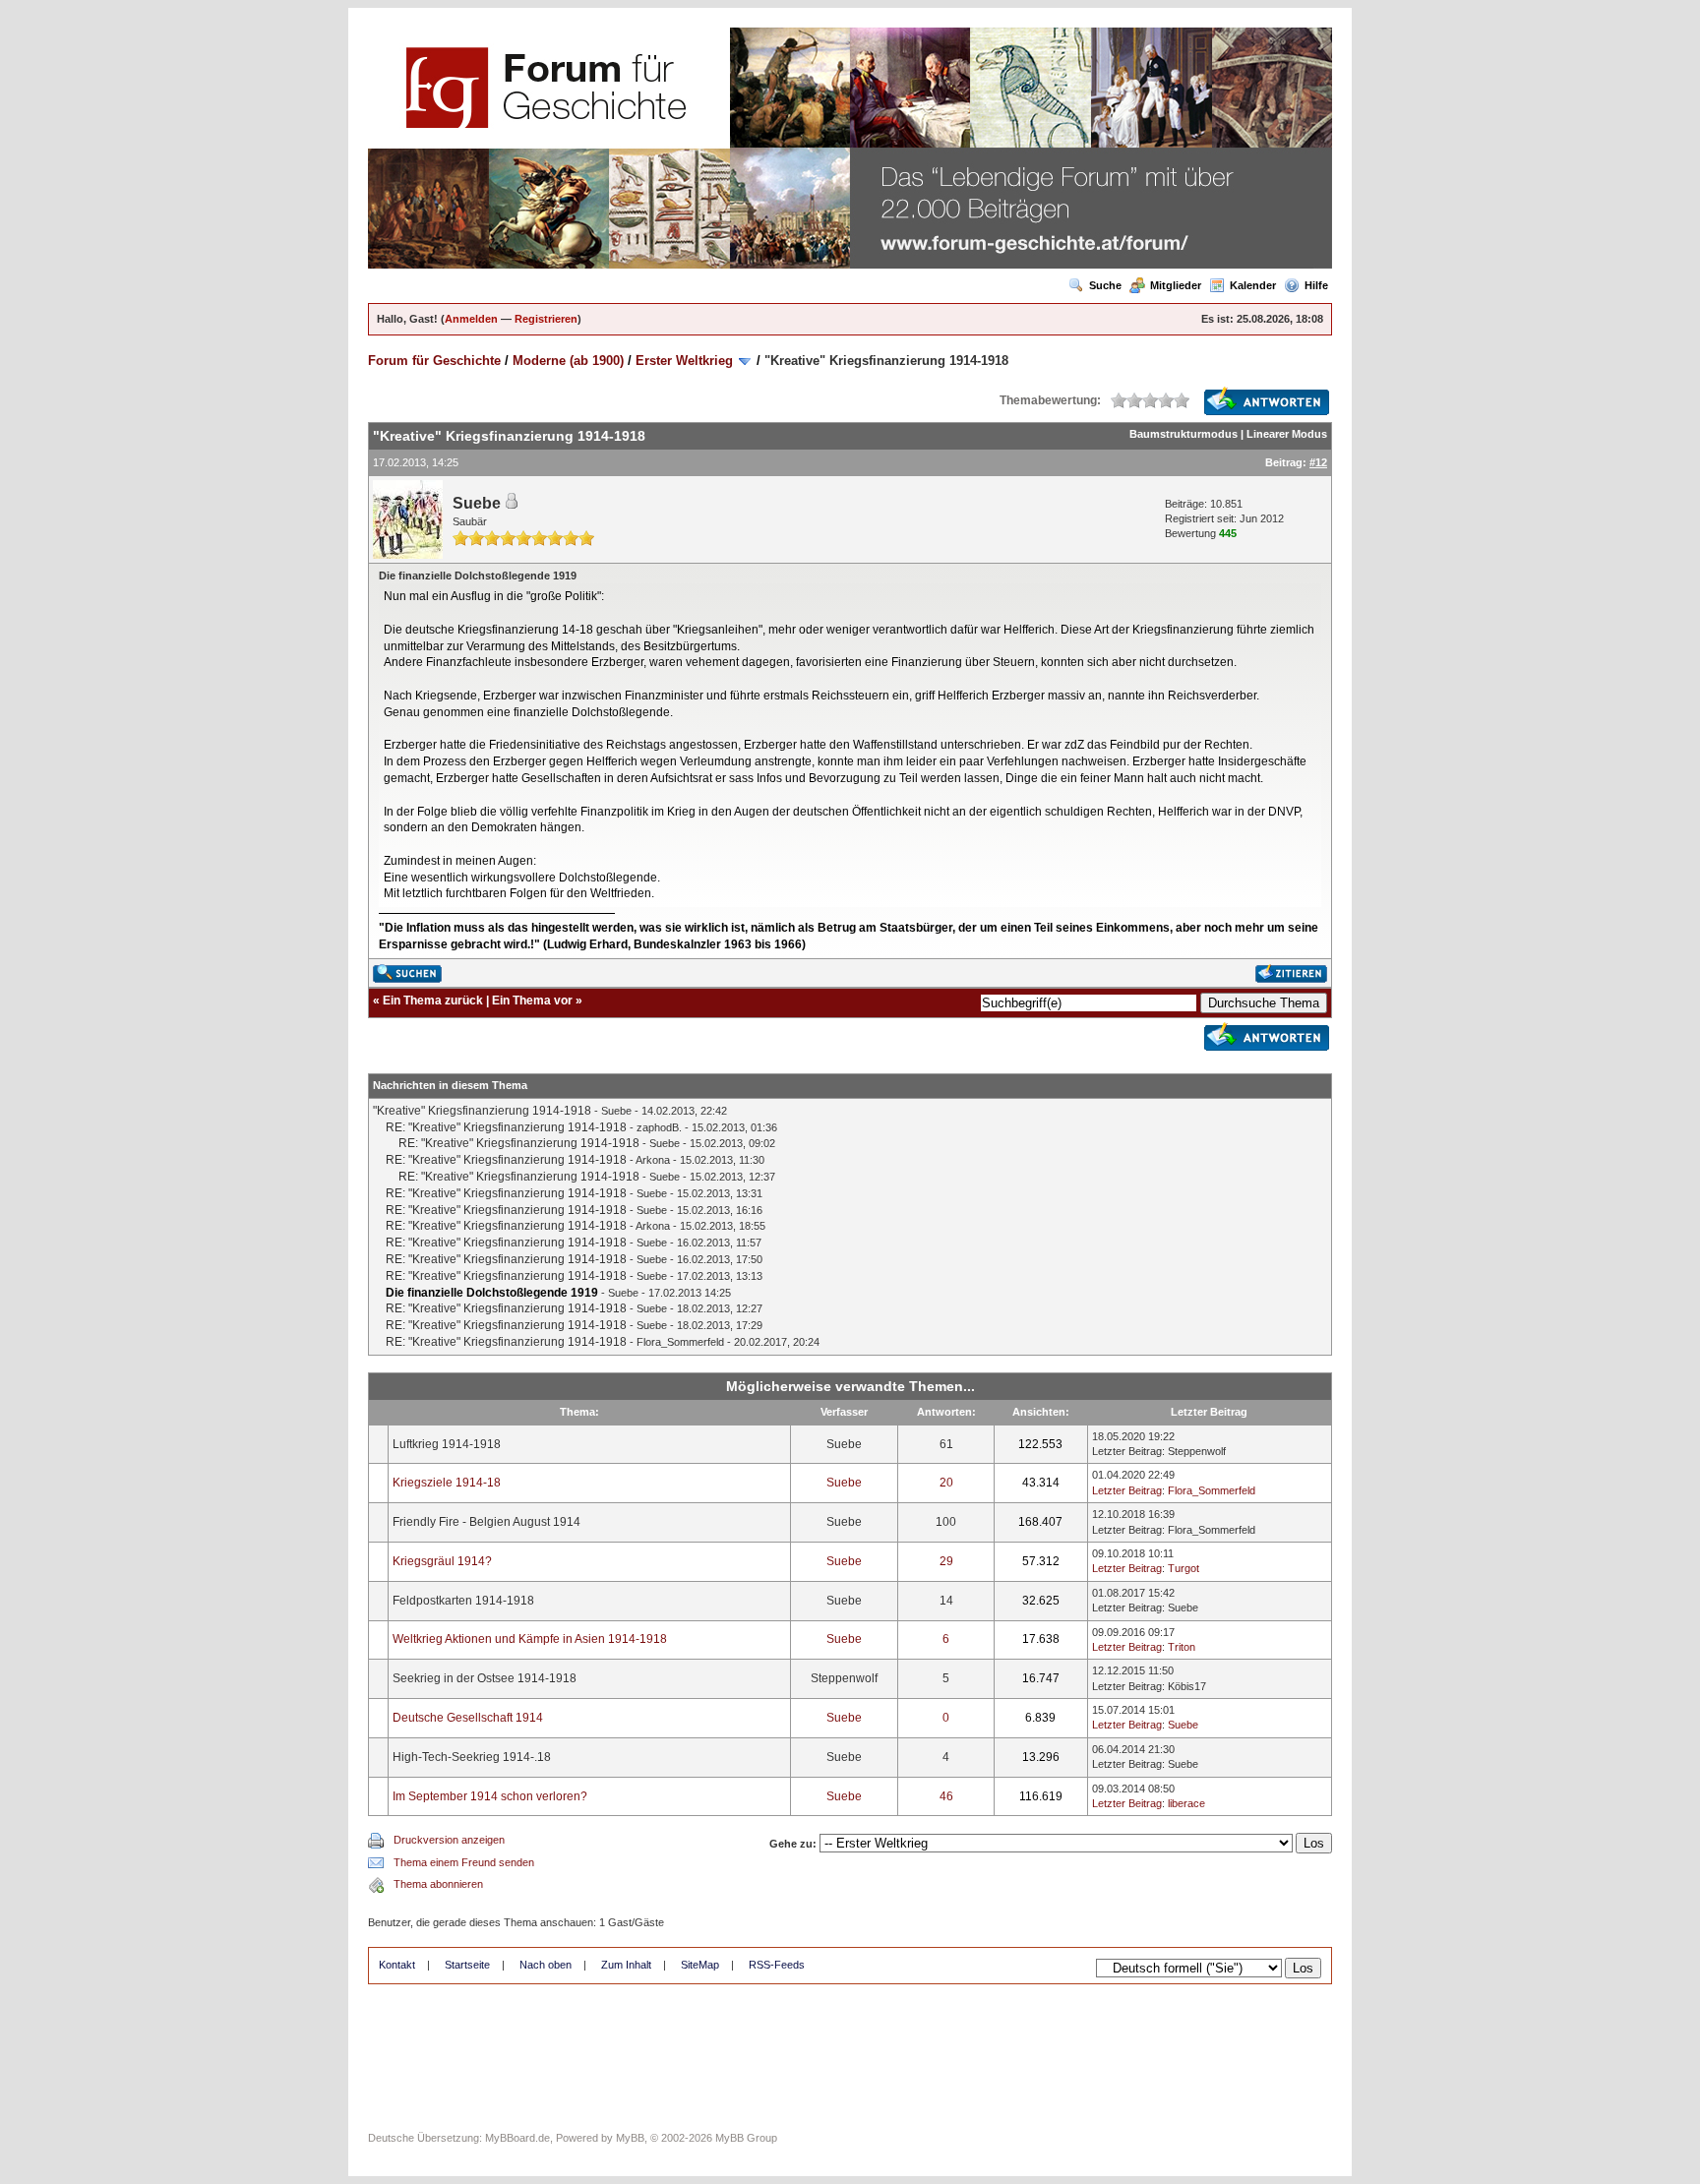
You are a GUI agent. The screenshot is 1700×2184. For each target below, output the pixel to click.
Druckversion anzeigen (449, 1840)
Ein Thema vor (532, 1001)
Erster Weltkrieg (684, 361)
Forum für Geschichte (434, 361)
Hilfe (1316, 285)
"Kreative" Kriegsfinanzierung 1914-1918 (482, 1111)
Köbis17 (1187, 1686)
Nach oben (546, 1965)
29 (946, 1561)
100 (946, 1522)
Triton (1182, 1647)
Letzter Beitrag (1127, 1451)
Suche (1105, 285)
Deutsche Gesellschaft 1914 (468, 1718)
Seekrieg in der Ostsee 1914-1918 (485, 1678)
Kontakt (397, 1965)
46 (946, 1796)
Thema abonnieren (438, 1884)
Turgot (1184, 1568)
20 (946, 1483)
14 (946, 1601)
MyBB (630, 2138)
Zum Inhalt (626, 1965)
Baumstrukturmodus (1184, 434)
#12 (1318, 462)
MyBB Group (746, 2138)
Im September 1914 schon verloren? (490, 1796)
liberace (1186, 1803)
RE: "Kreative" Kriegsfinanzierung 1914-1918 (506, 1127)
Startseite (467, 1965)
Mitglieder (1176, 285)
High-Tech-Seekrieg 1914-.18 (472, 1757)
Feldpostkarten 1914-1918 (463, 1601)
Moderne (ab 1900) (568, 361)
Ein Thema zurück (433, 1001)
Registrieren (546, 319)
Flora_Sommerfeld (680, 1342)
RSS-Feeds (777, 1965)
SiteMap (700, 1965)
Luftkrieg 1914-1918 (447, 1444)
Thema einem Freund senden (464, 1862)
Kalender (1253, 285)
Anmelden (471, 319)
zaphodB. (659, 1127)
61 (946, 1444)
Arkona (653, 1160)
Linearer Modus (1287, 434)
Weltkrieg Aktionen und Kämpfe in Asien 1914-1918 (530, 1639)
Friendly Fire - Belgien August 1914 (486, 1522)
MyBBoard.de (517, 2138)
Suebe (477, 503)
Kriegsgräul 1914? (442, 1561)
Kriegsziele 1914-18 (447, 1483)
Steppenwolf (1197, 1451)
